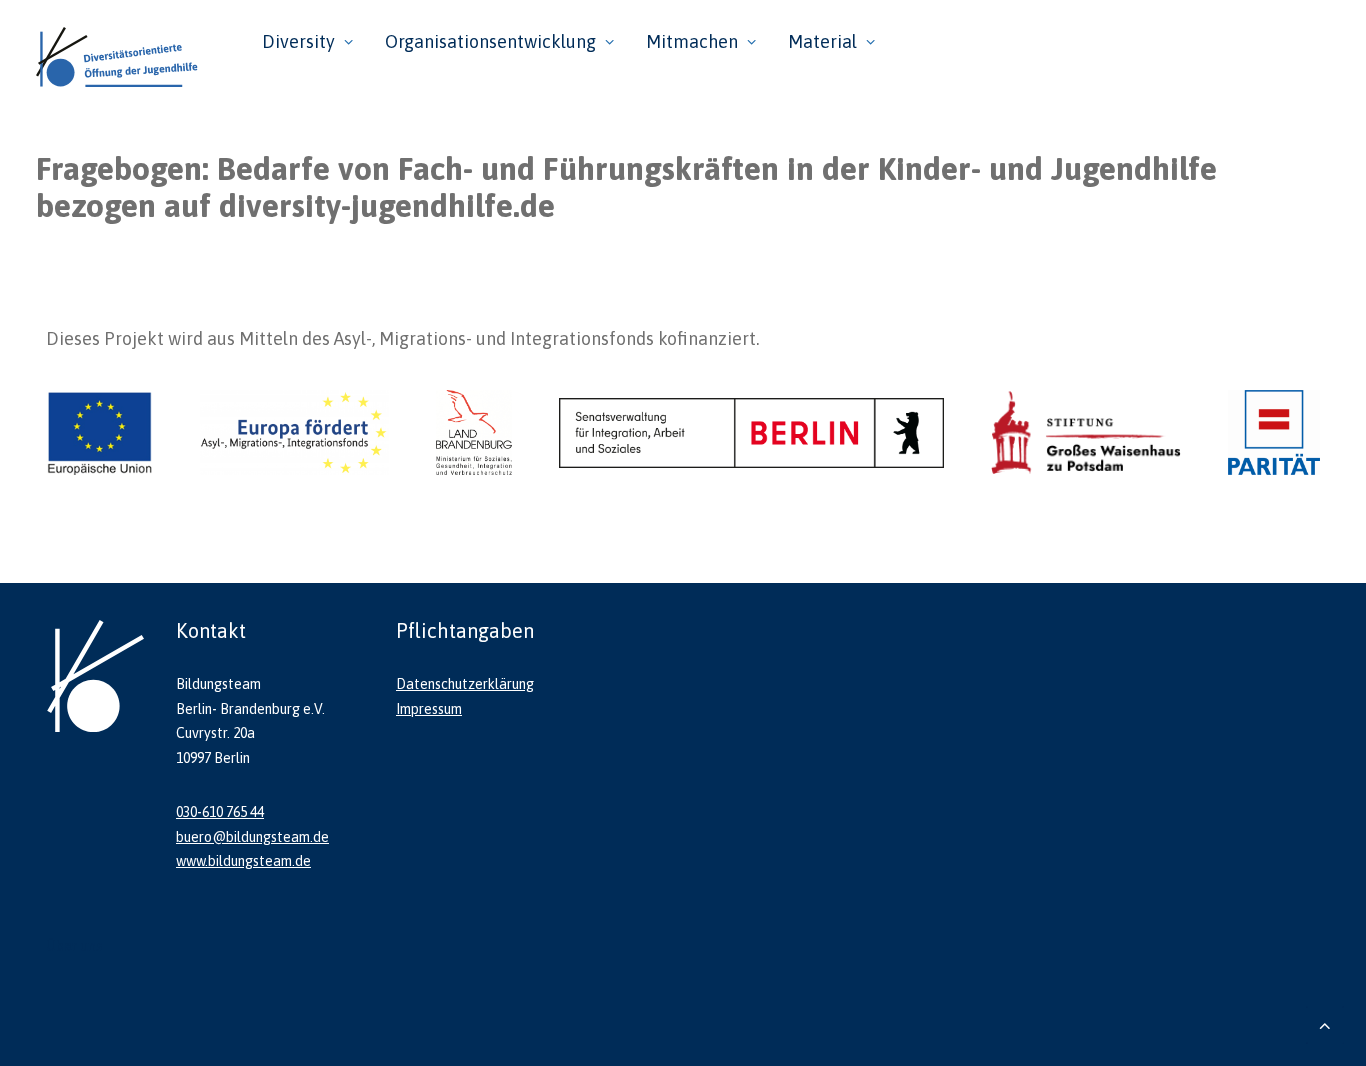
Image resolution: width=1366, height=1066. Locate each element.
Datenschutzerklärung (465, 684)
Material (822, 41)
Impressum (429, 709)
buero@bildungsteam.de (252, 837)
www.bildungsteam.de (243, 861)
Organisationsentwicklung (490, 41)
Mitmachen (692, 41)
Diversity (298, 41)
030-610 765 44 (220, 812)
